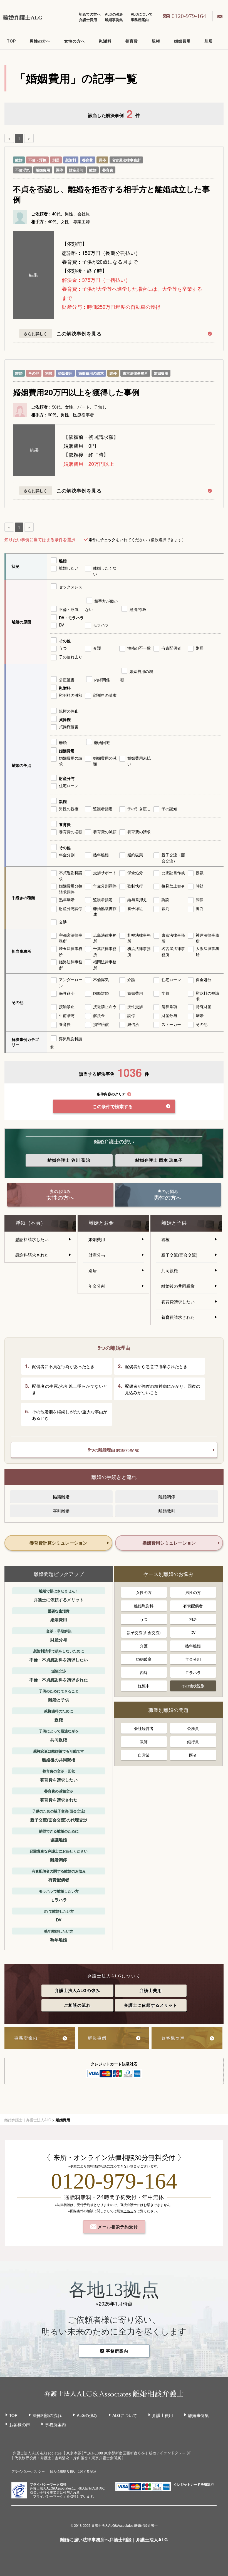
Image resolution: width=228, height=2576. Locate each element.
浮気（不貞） (31, 1223)
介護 (97, 648)
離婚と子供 (174, 1223)
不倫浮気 (23, 170)
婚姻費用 (182, 41)
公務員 (193, 1728)
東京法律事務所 (135, 373)
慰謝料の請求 (105, 695)
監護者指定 (103, 809)
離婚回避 (102, 742)
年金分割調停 (105, 886)
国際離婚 (101, 993)
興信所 (133, 1024)
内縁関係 (102, 680)
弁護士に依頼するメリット (151, 2005)
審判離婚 (61, 1511)
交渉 (63, 922)
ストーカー (171, 1024)
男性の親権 (69, 809)
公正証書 (67, 680)
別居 (209, 41)
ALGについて (142, 14)
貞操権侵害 (69, 727)
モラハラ (101, 625)
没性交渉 (135, 1006)
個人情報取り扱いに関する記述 (73, 2471)
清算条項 (169, 1006)
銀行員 (193, 1742)
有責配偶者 (171, 648)
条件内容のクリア (111, 1094)
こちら (128, 2211)
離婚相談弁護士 (146, 2525)
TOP (11, 41)
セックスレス (71, 587)
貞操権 (65, 719)
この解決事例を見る (79, 334)
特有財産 (204, 1006)
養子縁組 (135, 908)
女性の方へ (75, 41)
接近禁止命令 (105, 1006)
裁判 (165, 908)
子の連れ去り (71, 657)
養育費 (132, 41)
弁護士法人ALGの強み (77, 1990)
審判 (200, 908)
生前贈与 (67, 1015)
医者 (193, 1755)
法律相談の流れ (47, 2415)
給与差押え (137, 899)
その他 (34, 373)
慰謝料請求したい (32, 1239)
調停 (102, 160)
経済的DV (138, 609)
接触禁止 (67, 1006)
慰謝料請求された (32, 1255)
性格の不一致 (139, 648)
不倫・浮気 (37, 160)
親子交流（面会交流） (173, 858)
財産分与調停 (71, 908)
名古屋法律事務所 (126, 160)
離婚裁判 (167, 1511)
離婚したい (69, 568)
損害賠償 (101, 1024)
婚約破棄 (135, 855)
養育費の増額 (71, 832)
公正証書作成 (173, 872)
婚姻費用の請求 (91, 373)
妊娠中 (144, 1686)
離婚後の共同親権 (178, 1286)
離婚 (19, 160)
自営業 (144, 1755)
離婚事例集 (114, 20)
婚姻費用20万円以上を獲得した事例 (76, 392)
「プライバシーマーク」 (48, 2496)
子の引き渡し (139, 809)
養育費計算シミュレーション (58, 1543)
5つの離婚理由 (114, 1450)
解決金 (99, 1015)
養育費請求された (178, 1317)
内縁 (144, 1672)
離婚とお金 (101, 1223)
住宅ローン (69, 785)
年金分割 (67, 855)
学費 (165, 993)
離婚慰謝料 (144, 1606)
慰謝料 (105, 41)
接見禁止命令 (173, 886)
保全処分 (135, 872)
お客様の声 (20, 2424)
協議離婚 (61, 1497)
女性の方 (144, 1592)
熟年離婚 (101, 855)
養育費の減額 (105, 832)
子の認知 (169, 809)
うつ (63, 648)
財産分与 (76, 170)
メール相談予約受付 (117, 2227)
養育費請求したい (178, 1301)
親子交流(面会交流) (179, 1255)
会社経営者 (144, 1728)
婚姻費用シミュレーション (169, 1543)
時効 (200, 886)
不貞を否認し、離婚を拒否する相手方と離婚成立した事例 (111, 194)
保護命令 (67, 993)
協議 (200, 872)
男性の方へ (40, 41)
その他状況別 (193, 1686)
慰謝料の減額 (71, 695)
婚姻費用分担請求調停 (71, 889)
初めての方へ (90, 14)
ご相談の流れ (77, 2005)
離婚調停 (167, 1497)
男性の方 (193, 1592)
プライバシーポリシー (28, 2471)
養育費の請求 (139, 832)
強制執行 (135, 886)
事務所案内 (140, 20)
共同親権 (170, 1270)
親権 (156, 41)
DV (61, 625)
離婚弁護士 (69, 1160)
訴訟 (165, 899)
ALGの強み (114, 14)
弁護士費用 (88, 20)
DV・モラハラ (71, 618)
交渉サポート (105, 872)
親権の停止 (69, 711)
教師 (144, 1742)
